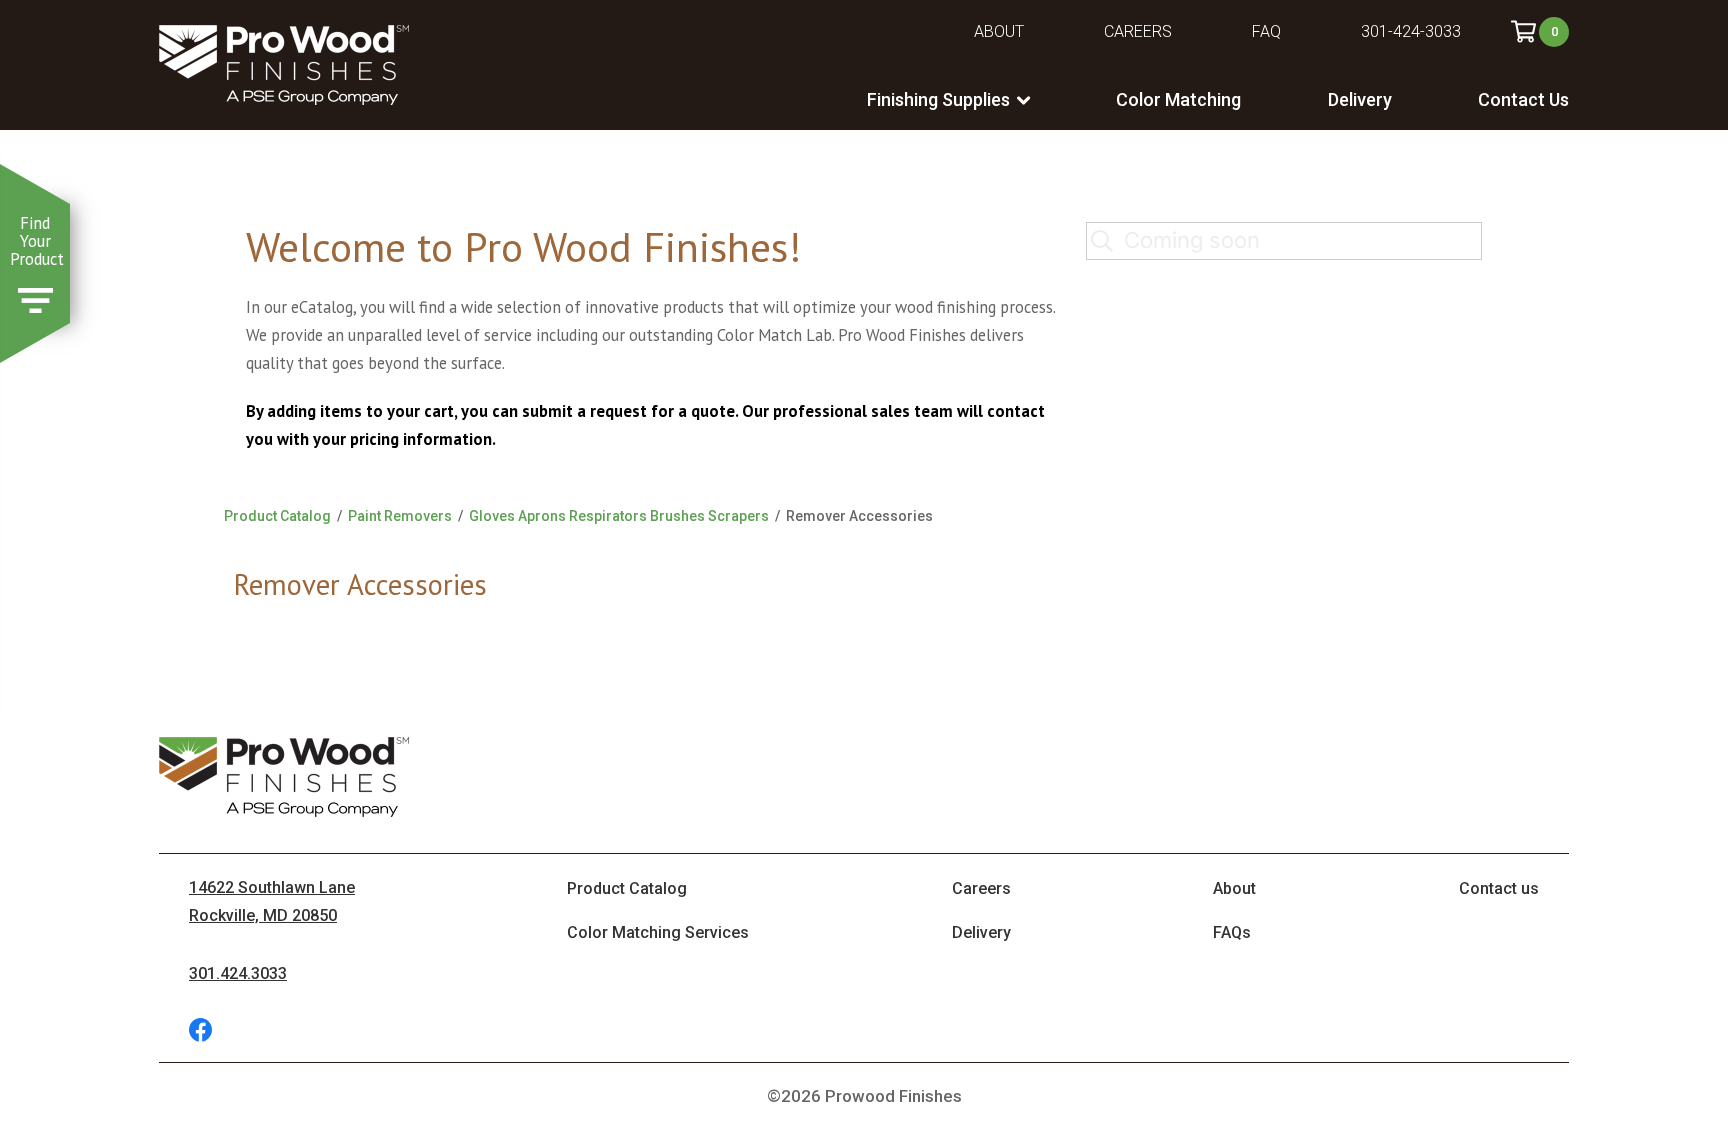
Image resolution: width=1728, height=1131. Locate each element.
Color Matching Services (658, 932)
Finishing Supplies (938, 99)
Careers (1138, 31)
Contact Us (1523, 99)
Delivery (1360, 99)
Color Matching (1178, 99)
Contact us (1499, 888)
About (999, 31)
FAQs (1232, 932)
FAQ (1266, 31)
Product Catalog (277, 516)
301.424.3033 (238, 973)
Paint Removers (400, 516)
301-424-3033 (1411, 31)
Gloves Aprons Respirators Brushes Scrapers (619, 516)
